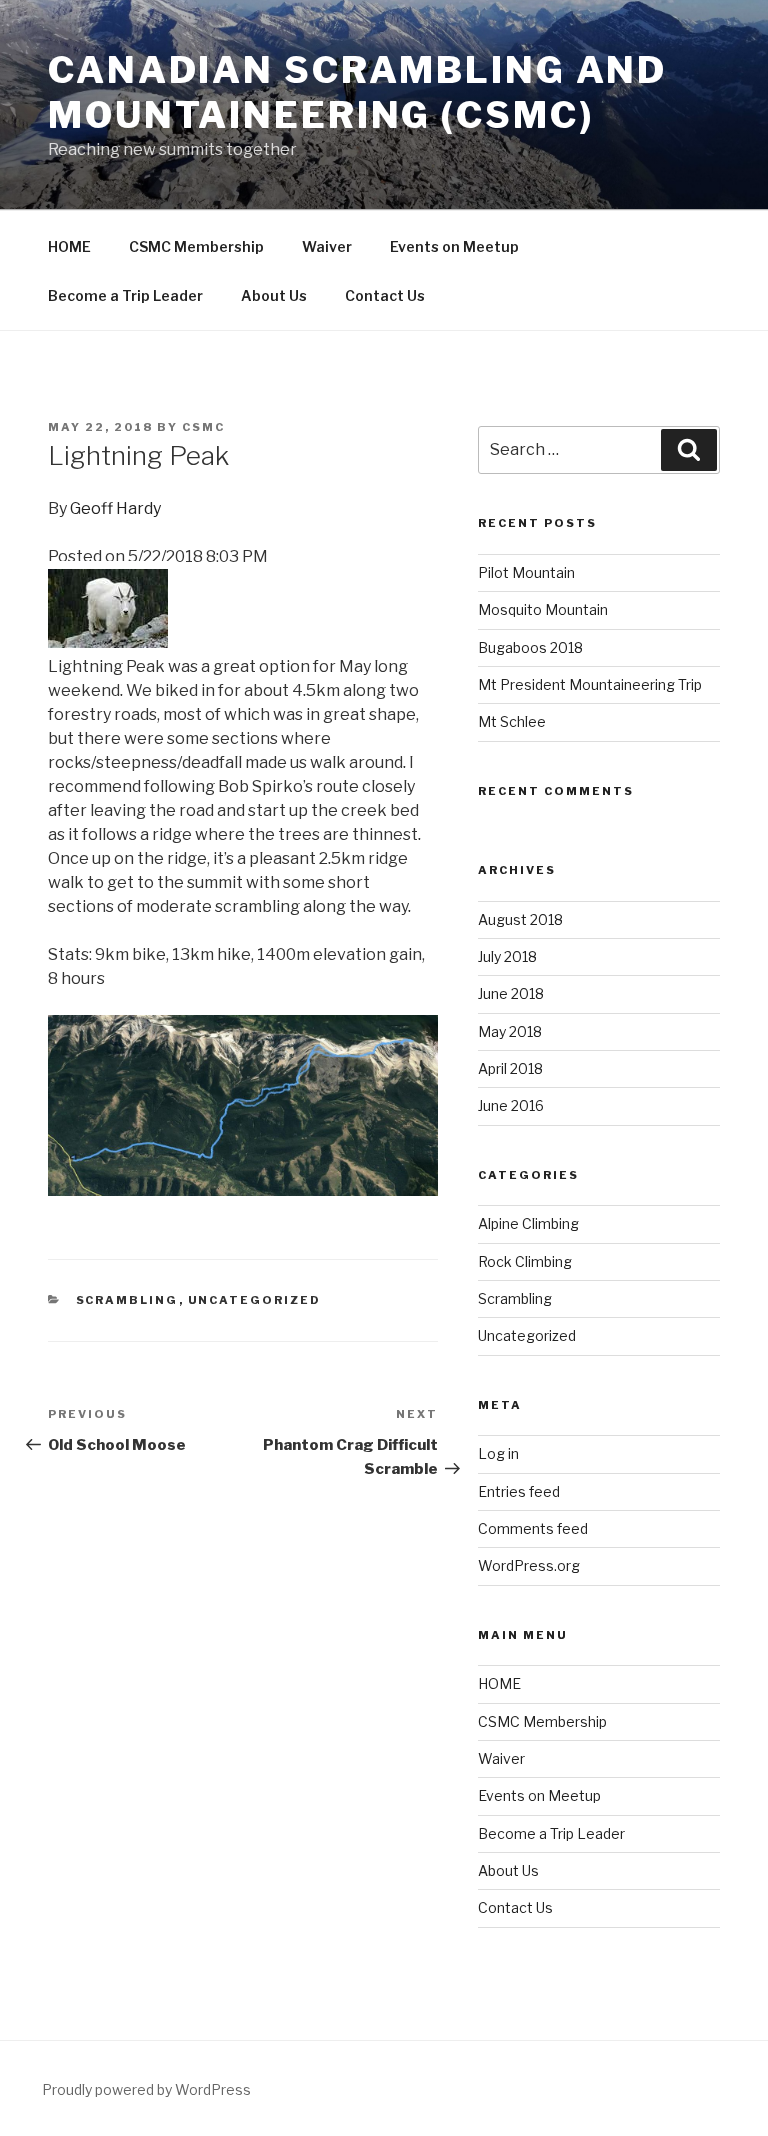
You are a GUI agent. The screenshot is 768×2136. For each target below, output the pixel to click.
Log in (498, 1453)
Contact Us (385, 295)
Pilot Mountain (526, 572)
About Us (274, 295)
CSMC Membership (196, 246)
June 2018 (511, 993)
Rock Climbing (525, 1261)
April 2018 (510, 1068)
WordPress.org (529, 1565)
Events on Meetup (454, 246)
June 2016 (511, 1105)
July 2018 (507, 956)
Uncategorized (255, 1300)
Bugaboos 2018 (530, 647)
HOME (69, 246)
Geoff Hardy (115, 508)
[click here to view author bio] (108, 642)
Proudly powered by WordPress (146, 2089)
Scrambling (127, 1300)
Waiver (327, 246)
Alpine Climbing (528, 1223)
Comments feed (533, 1528)
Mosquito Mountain (543, 609)
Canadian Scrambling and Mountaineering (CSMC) (357, 92)
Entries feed (519, 1491)
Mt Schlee (512, 721)
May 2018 (510, 1031)
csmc (203, 427)
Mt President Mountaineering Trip (590, 684)
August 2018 (520, 919)
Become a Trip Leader (125, 295)
